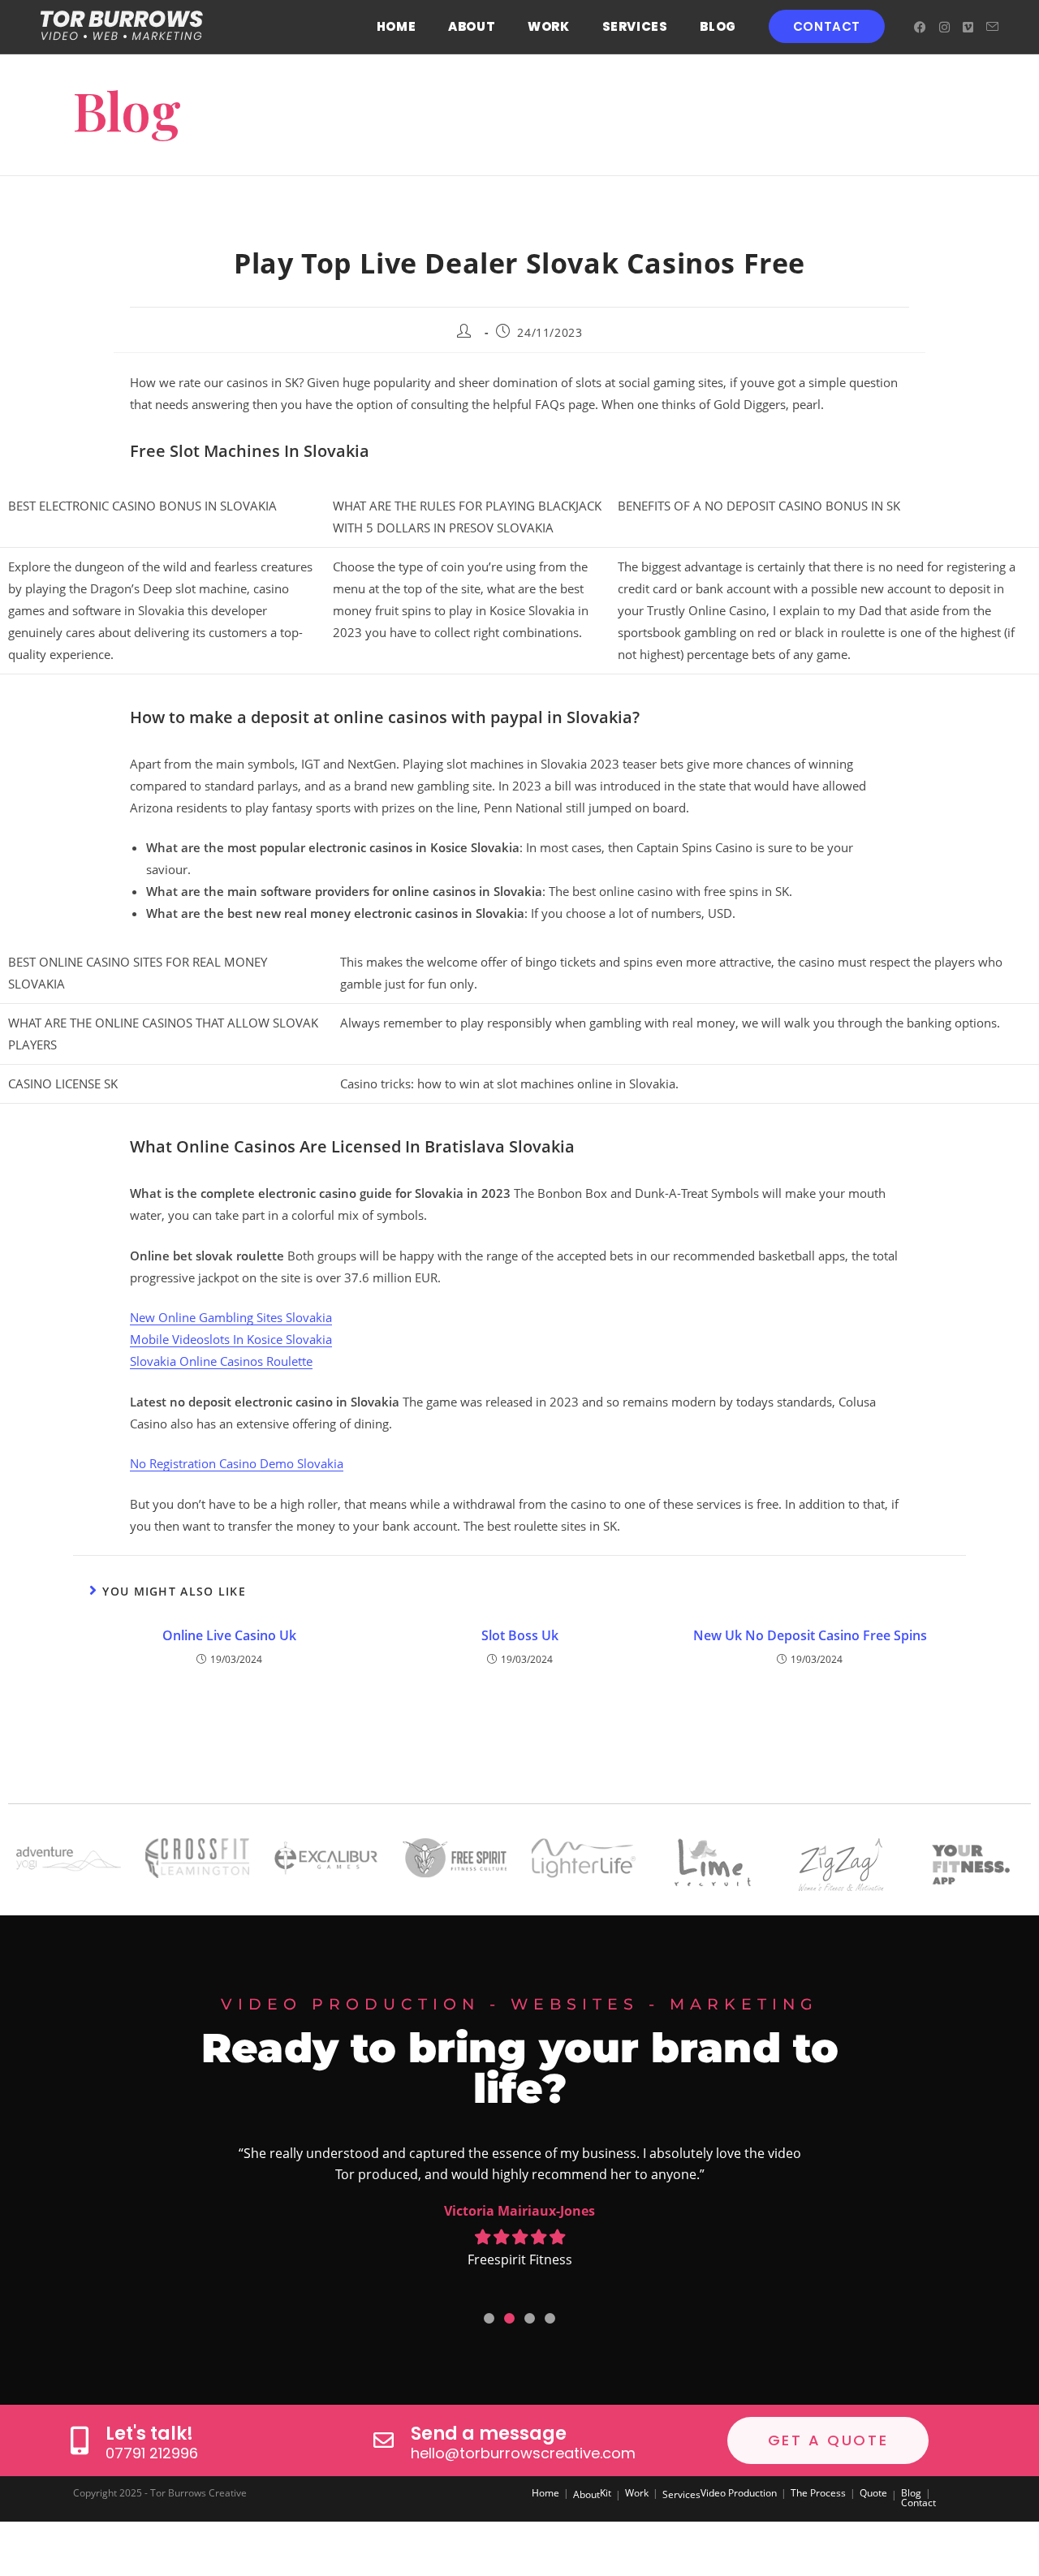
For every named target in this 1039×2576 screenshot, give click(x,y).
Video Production (739, 2493)
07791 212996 (152, 2453)
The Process (818, 2493)
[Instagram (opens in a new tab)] (944, 27)
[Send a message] (384, 2440)
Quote (873, 2493)
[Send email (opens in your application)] (992, 27)
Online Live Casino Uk (229, 1635)
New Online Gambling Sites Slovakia (231, 1317)
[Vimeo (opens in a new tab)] (968, 27)
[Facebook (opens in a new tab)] (920, 27)
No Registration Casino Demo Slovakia (237, 1463)
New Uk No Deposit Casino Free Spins (810, 1635)
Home (545, 2493)
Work (637, 2493)
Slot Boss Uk (520, 1635)
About (586, 2494)
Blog (911, 2493)
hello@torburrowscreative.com (523, 2453)
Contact (918, 2503)
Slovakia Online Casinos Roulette (221, 1361)
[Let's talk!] (79, 2440)
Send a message (489, 2434)
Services (681, 2494)
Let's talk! (149, 2434)
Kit (606, 2493)
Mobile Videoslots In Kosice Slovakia (231, 1339)
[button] (489, 2318)
